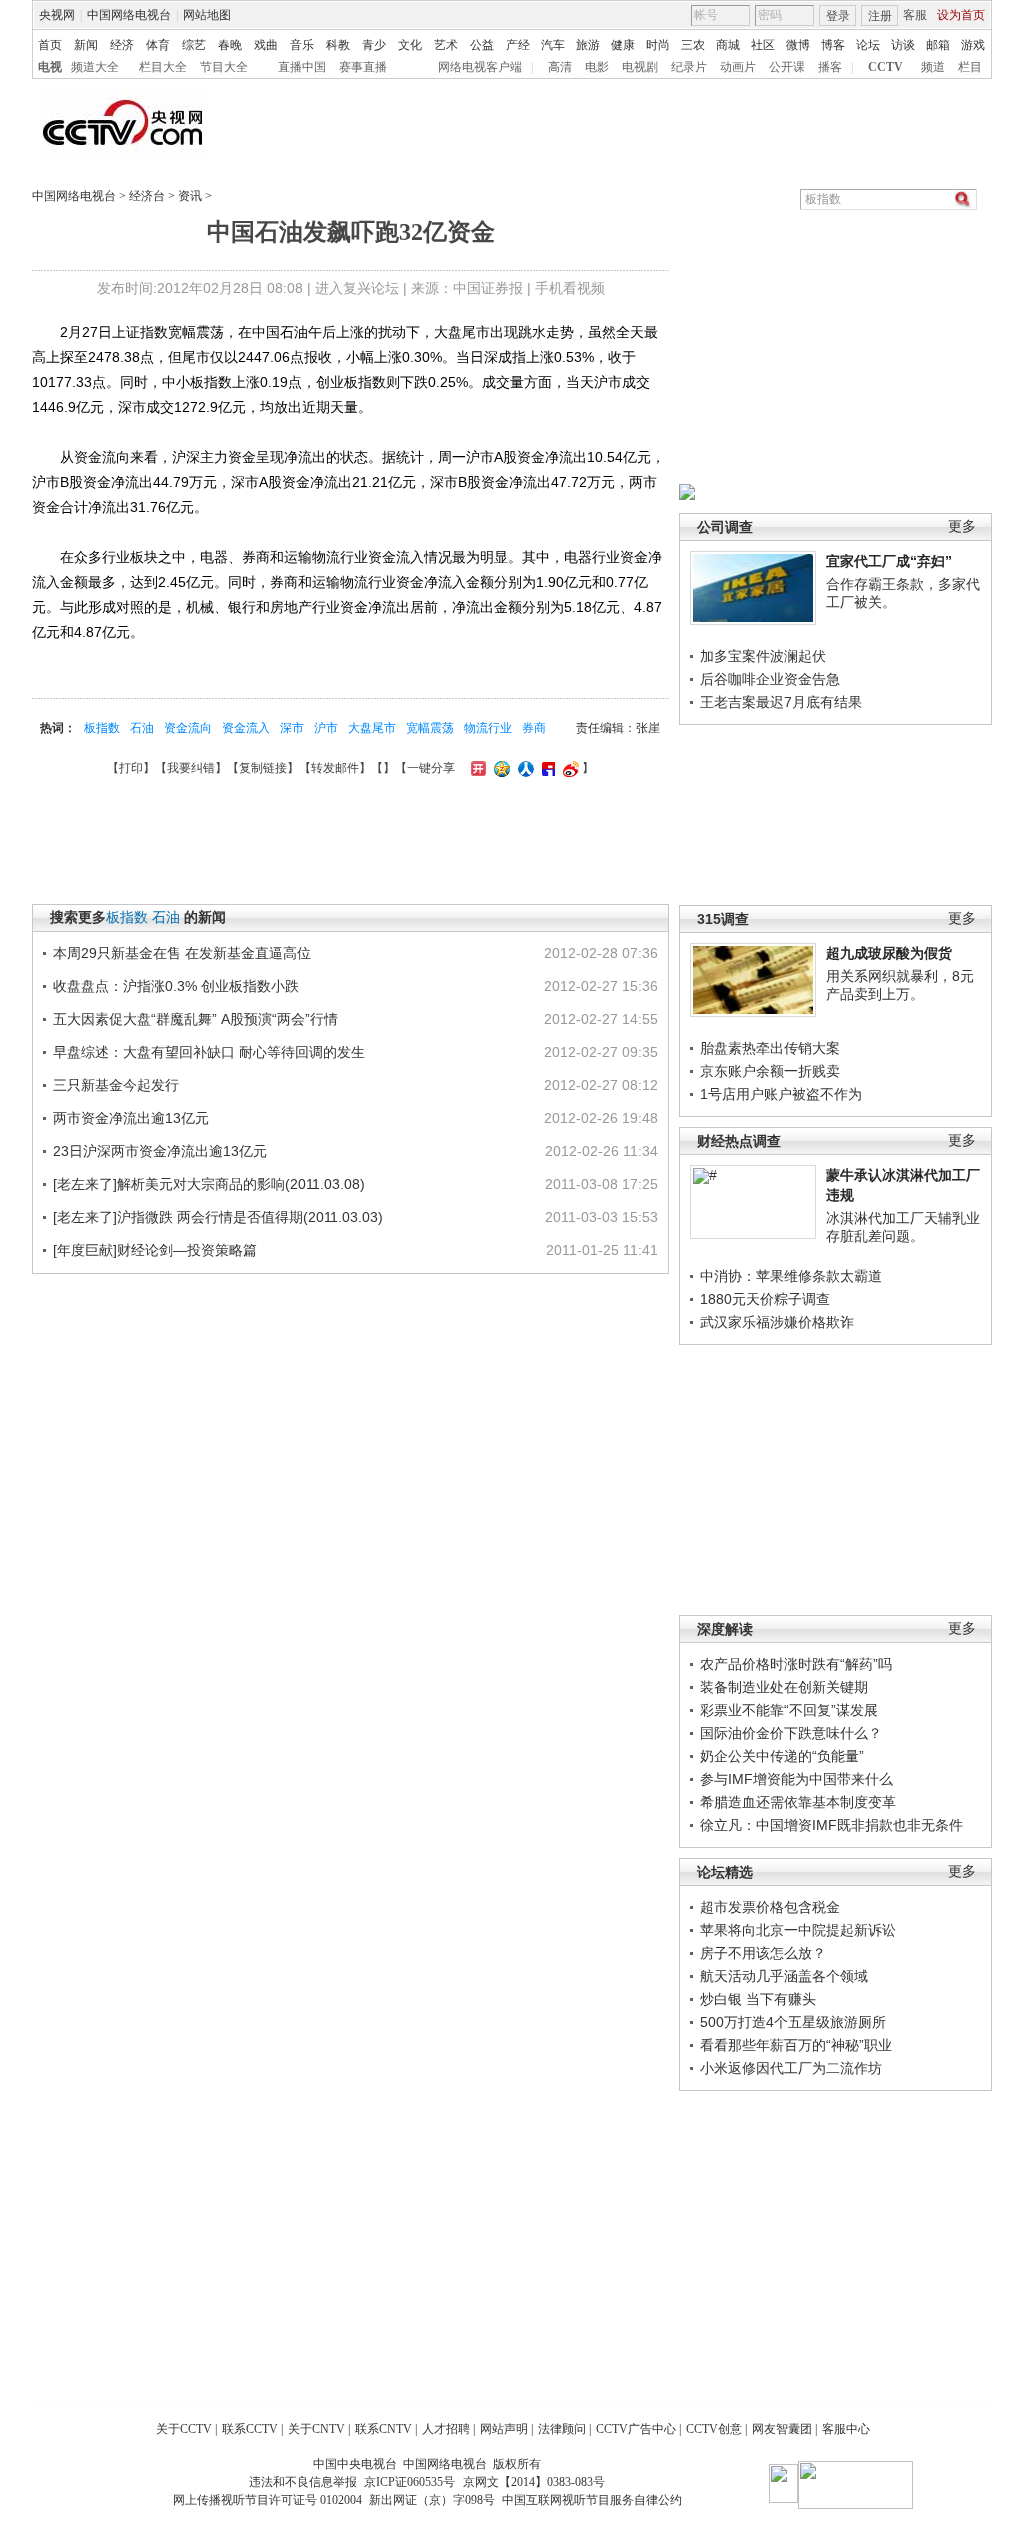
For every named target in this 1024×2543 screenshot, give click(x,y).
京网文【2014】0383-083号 (534, 2482)
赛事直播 (363, 67)
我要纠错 (191, 768)
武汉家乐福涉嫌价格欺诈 (777, 1322)
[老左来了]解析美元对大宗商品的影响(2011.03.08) (209, 1184)
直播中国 (302, 67)
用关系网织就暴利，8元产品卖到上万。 (900, 985)
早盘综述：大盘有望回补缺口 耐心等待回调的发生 (209, 1052)
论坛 (868, 45)
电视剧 (640, 67)
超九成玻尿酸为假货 (889, 953)
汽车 (553, 45)
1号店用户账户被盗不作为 (781, 1094)
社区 (763, 45)
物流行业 (488, 728)
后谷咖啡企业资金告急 (770, 679)
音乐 (302, 45)
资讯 (190, 196)
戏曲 (266, 45)
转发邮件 (335, 768)
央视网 (57, 15)
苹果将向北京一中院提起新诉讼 (798, 1930)
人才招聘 (446, 2429)
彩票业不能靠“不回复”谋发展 (789, 1710)
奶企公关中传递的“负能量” (782, 1756)
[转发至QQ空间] (499, 768)
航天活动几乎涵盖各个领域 (784, 1976)
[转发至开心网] (476, 768)
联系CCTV (250, 2429)
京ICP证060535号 (409, 2482)
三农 (693, 45)
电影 (597, 67)
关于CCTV (184, 2429)
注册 (880, 16)
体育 (158, 45)
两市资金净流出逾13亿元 (131, 1118)
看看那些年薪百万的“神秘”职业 (796, 2045)
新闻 (86, 45)
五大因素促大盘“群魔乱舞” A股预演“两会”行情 (195, 1019)
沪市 (326, 728)
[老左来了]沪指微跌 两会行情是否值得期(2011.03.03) (218, 1217)
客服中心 (846, 2429)
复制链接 (263, 768)
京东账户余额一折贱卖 (770, 1071)
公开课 (787, 67)
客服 (915, 15)
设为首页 (961, 15)
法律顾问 (562, 2429)
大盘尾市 (372, 728)
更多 (962, 526)
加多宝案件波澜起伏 (763, 656)
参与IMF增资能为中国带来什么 (796, 1779)
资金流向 (188, 728)
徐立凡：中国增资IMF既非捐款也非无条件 (831, 1825)
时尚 (658, 45)
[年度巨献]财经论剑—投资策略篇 (155, 1250)
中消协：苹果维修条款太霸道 (791, 1276)
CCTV (885, 67)
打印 (131, 768)
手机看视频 (570, 288)
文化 (410, 45)
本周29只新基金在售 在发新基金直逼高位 (182, 953)
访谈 (903, 45)
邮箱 (938, 45)
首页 (50, 45)
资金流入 (246, 728)
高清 (560, 67)
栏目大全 (163, 67)
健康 (623, 45)
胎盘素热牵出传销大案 (770, 1048)
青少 (374, 45)
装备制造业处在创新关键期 (784, 1687)
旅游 (588, 45)
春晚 (230, 45)
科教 (338, 45)
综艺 (194, 45)
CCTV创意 (714, 2429)
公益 (482, 45)
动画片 (738, 67)
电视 (50, 67)
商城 (728, 45)
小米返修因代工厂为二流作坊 (791, 2068)
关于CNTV (316, 2429)
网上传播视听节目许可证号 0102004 (267, 2500)
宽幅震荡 (430, 728)
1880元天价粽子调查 (765, 1299)
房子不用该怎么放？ (763, 1953)
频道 (933, 67)
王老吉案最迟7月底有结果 (781, 702)
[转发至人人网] (523, 768)
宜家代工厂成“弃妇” (889, 561)
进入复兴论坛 (357, 288)
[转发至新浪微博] (568, 768)
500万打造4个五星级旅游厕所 (793, 2022)
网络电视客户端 (480, 67)
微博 (798, 45)
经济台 (147, 196)
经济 (122, 45)
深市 (292, 728)
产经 (518, 45)
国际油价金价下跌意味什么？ (791, 1733)
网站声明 (504, 2429)
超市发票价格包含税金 (770, 1907)
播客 (830, 67)
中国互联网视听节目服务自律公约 (592, 2500)
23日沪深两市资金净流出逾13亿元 (160, 1151)
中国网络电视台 (129, 15)
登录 (838, 16)
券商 (534, 728)
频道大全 (95, 67)
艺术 (446, 45)
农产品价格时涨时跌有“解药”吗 (796, 1664)
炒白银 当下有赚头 (758, 1999)
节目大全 (224, 67)
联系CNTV (383, 2429)
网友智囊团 (782, 2429)
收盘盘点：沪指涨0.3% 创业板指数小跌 (176, 986)
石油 (142, 728)
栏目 (970, 67)
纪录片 (689, 67)
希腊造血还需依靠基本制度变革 (798, 1802)
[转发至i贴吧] (546, 768)
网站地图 (207, 15)
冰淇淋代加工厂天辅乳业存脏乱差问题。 (903, 1227)
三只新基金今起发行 (116, 1085)
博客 (833, 45)
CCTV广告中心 (636, 2429)
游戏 (973, 45)
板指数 (102, 728)
